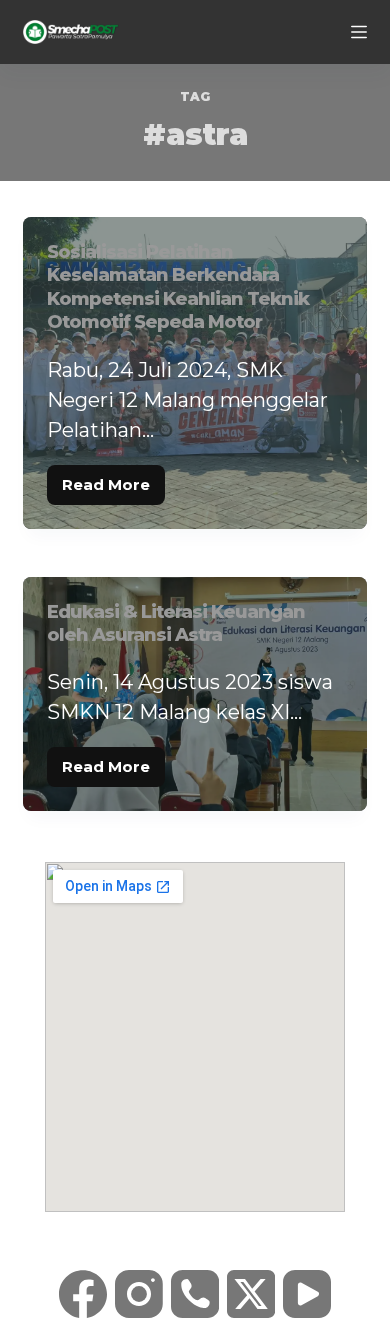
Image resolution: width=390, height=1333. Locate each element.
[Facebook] (83, 1294)
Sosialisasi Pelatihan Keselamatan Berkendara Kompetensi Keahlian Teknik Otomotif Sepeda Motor (178, 287)
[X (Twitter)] (251, 1294)
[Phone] (195, 1294)
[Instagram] (139, 1294)
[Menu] (359, 32)
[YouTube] (307, 1294)
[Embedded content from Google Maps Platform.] (195, 1037)
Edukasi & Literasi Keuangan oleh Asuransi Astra (176, 623)
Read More (113, 479)
